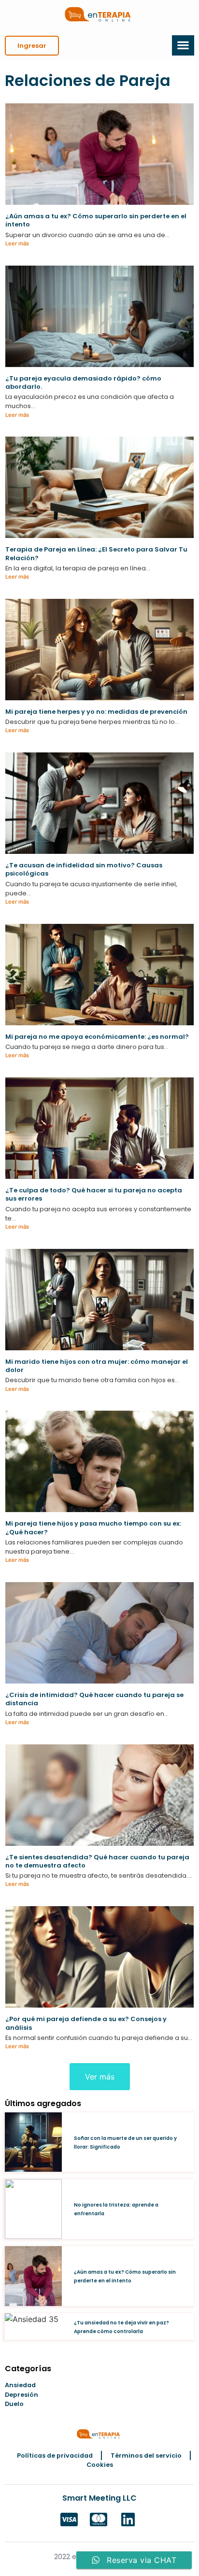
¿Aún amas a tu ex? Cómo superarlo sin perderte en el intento (96, 220)
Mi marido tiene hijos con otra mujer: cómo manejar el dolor (97, 1366)
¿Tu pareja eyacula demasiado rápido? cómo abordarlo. (83, 382)
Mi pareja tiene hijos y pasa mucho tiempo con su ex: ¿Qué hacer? (93, 1528)
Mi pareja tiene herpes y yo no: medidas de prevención (96, 712)
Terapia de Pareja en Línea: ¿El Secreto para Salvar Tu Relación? (96, 553)
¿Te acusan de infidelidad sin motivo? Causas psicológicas (84, 869)
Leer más (17, 243)
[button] (32, 46)
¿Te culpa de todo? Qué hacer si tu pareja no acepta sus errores (94, 1194)
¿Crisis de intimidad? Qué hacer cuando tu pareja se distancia (94, 1699)
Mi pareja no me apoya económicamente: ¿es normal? (97, 1037)
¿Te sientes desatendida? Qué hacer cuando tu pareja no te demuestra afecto (97, 1861)
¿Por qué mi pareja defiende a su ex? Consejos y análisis (86, 2023)
